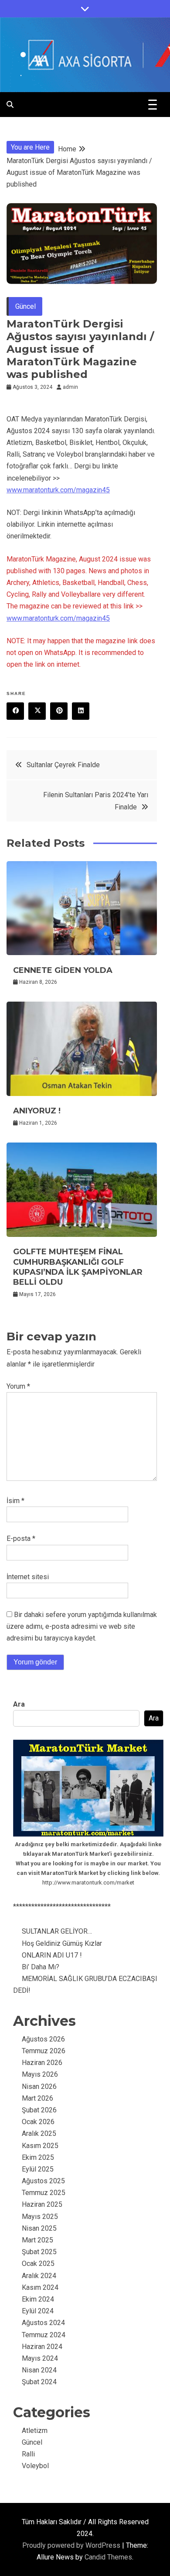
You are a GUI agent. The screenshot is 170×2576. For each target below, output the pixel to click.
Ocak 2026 (38, 2122)
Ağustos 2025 (43, 2181)
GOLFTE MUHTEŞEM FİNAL (78, 1267)
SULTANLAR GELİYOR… (57, 1931)
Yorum (18, 1386)
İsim (15, 1501)
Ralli (28, 2454)
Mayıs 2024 (40, 2358)
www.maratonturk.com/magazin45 (58, 490)
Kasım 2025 (40, 2146)
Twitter (37, 711)
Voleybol (35, 2466)
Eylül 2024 (38, 2311)
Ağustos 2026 (43, 2039)
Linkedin (81, 711)
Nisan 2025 (39, 2228)
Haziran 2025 (42, 2204)
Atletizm (35, 2431)
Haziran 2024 (42, 2347)
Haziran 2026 (42, 2063)
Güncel (25, 306)
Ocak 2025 (38, 2264)
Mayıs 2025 (40, 2217)
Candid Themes (108, 2557)
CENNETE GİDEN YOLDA (63, 970)
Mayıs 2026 (40, 2074)
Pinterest (59, 711)
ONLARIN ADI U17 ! (52, 1955)
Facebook (15, 711)
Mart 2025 (37, 2240)
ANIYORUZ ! (37, 1111)
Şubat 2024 (39, 2382)
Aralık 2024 (39, 2276)
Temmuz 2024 (44, 2335)
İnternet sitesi (28, 1577)
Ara (19, 1704)
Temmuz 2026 (44, 2051)
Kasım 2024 (40, 2287)
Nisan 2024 (39, 2370)
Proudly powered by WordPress (72, 2545)
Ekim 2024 (38, 2299)
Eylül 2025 (38, 2169)
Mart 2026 (37, 2098)
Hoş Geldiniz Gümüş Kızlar (62, 1943)
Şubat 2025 (39, 2252)
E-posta (21, 1539)
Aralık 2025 (39, 2133)
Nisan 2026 (39, 2087)
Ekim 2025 (38, 2157)
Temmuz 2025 (44, 2193)
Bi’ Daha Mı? (41, 1967)
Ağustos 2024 (43, 2323)
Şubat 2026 (39, 2110)
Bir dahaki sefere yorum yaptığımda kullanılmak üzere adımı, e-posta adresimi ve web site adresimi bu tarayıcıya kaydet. (82, 1626)
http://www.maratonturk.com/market (88, 1883)
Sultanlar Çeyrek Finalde (63, 765)
